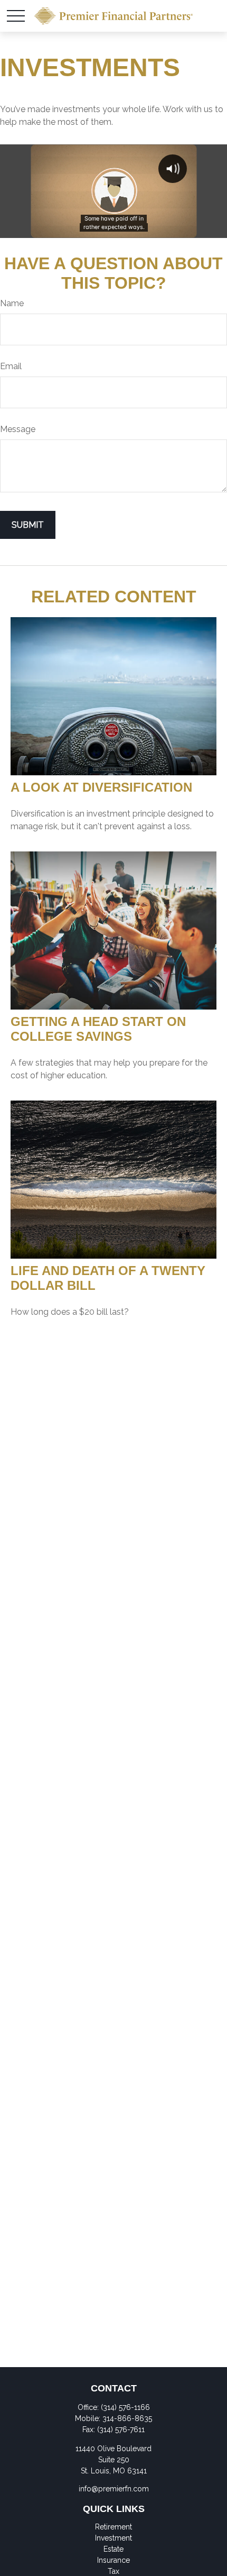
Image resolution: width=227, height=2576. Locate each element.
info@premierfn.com (114, 2489)
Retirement (113, 2527)
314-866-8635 (127, 2418)
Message (18, 429)
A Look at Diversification (101, 787)
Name (12, 303)
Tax (113, 2571)
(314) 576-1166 (125, 2407)
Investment (113, 2538)
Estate (113, 2549)
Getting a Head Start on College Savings (98, 1029)
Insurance (113, 2560)
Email (11, 366)
